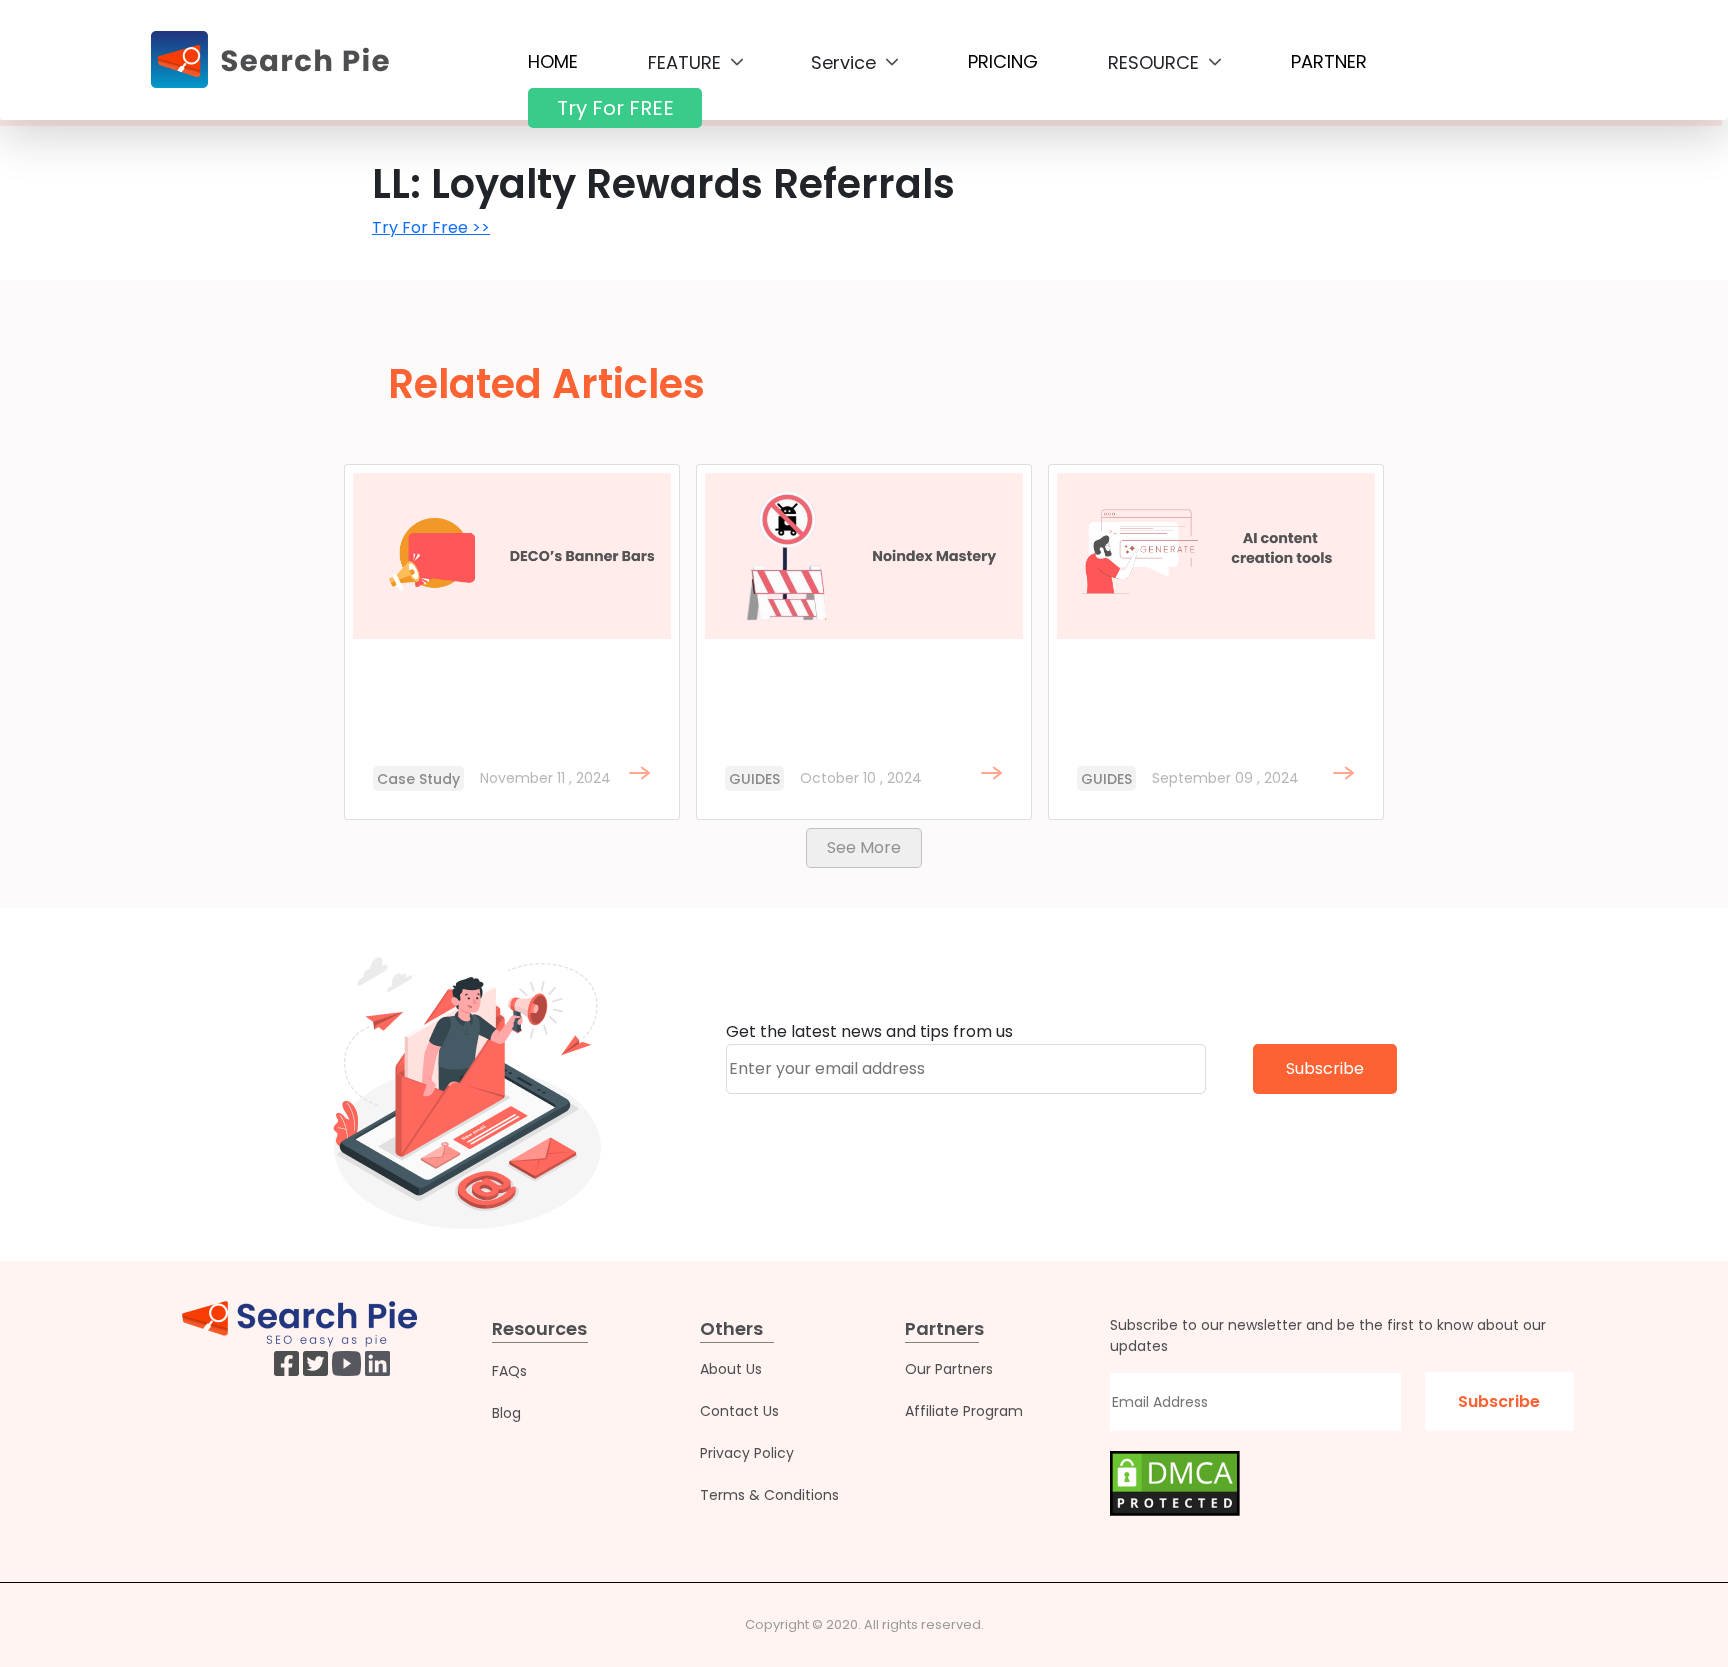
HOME (553, 61)
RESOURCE (1156, 62)
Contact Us (739, 1411)
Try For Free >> (431, 227)
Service (846, 62)
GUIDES (754, 779)
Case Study (418, 779)
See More (864, 847)
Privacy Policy (747, 1453)
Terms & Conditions (769, 1495)
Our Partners (949, 1369)
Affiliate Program (964, 1411)
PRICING (1003, 61)
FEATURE (687, 62)
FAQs (509, 1371)
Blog (506, 1413)
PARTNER (1329, 61)
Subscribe (1325, 1068)
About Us (731, 1369)
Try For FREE (615, 108)
